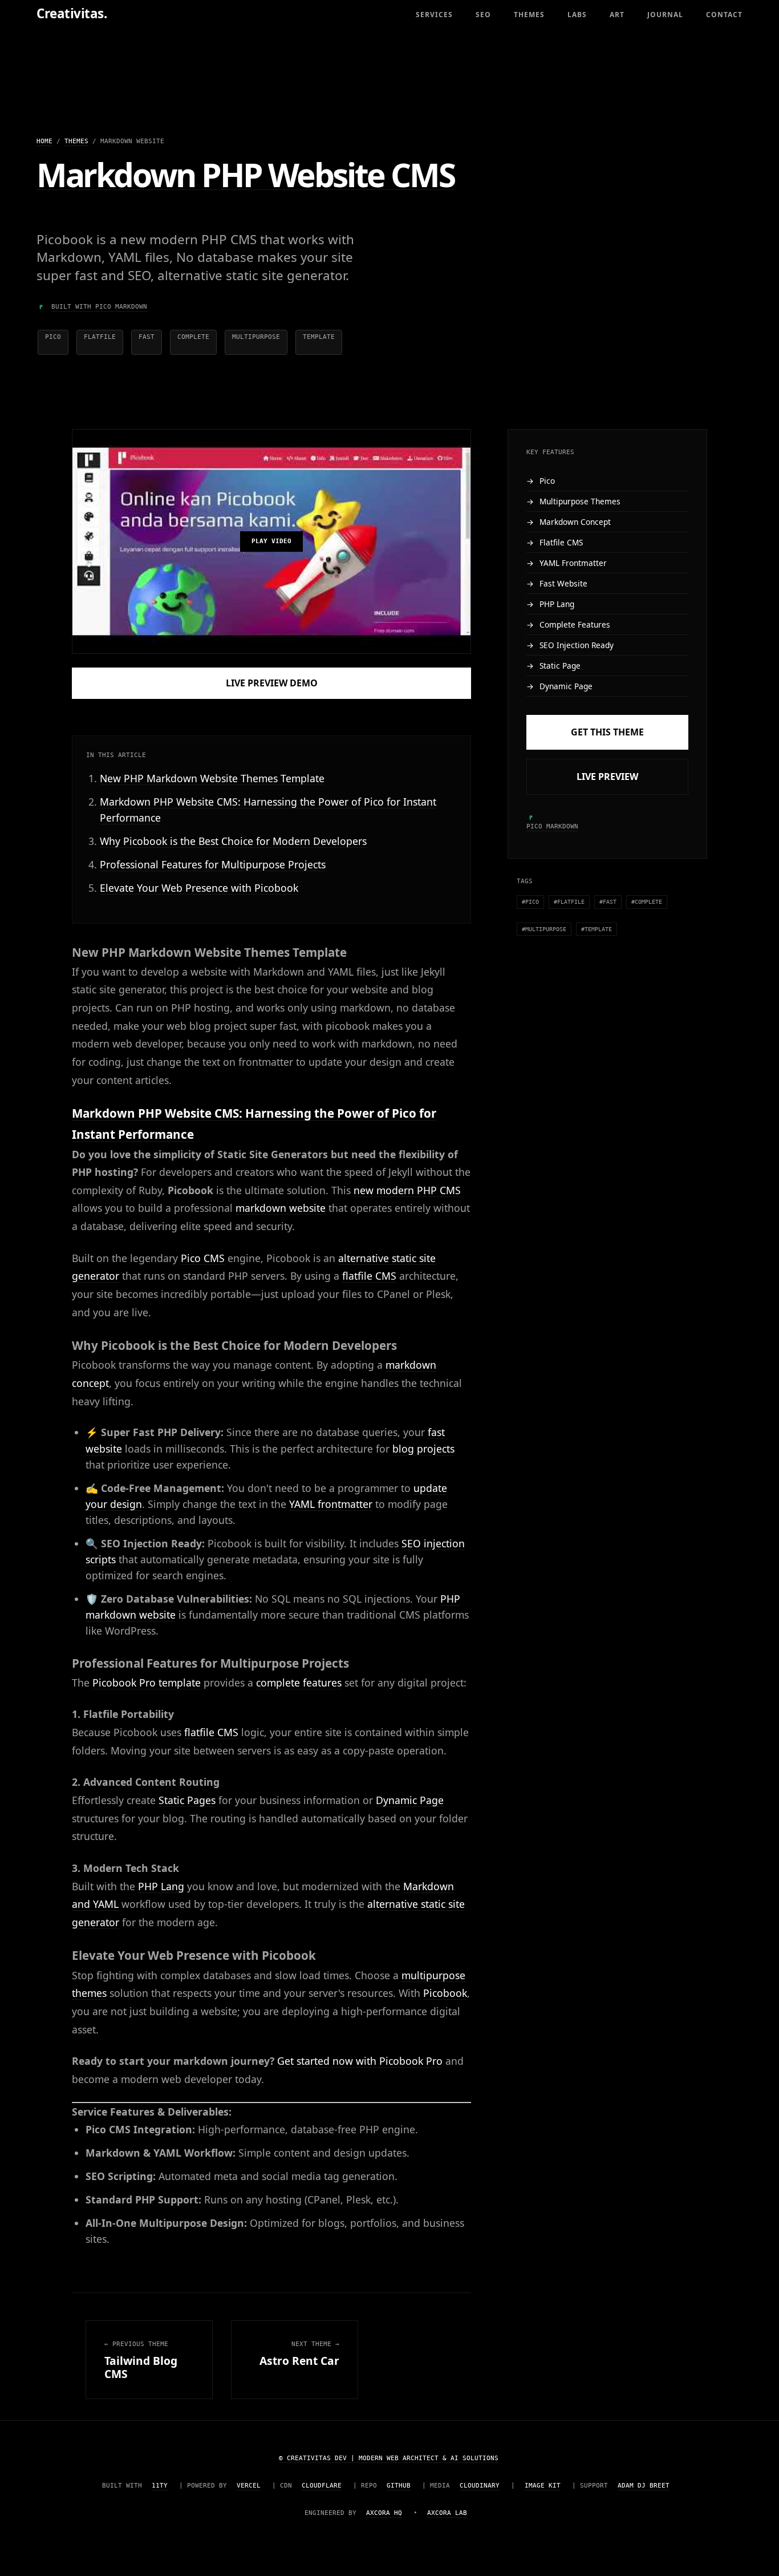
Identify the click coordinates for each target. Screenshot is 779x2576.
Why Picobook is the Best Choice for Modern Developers (233, 841)
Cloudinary (480, 2486)
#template (597, 929)
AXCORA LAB (447, 2513)
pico (53, 337)
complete (193, 337)
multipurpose (256, 337)
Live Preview (607, 777)
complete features (299, 1683)
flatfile (100, 337)
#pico (530, 902)
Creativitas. (72, 13)
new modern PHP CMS (407, 1190)
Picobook (445, 1993)
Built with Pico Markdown (99, 307)
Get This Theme (607, 733)
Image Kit (543, 2486)
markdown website (281, 1208)
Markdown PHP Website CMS (245, 175)
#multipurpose (544, 929)
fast (147, 337)
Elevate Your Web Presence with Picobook (199, 888)
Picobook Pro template (147, 1683)
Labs (577, 15)
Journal (665, 15)
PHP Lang (161, 1886)
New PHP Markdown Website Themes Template (212, 778)
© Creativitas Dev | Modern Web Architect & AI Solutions (389, 2458)
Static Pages (187, 1800)
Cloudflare (322, 2486)
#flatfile (569, 902)
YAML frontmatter (331, 1504)
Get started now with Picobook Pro (360, 2061)
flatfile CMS (369, 1276)
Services (434, 15)
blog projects (423, 1449)
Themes (529, 15)
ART (617, 15)
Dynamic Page (410, 1800)
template (319, 337)
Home (44, 141)
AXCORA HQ (384, 2513)
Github (399, 2486)
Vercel (249, 2486)
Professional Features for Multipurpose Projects (213, 864)
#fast (608, 902)
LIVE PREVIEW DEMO (272, 683)
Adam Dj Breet (644, 2486)
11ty (160, 2486)
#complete (647, 902)
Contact (724, 15)
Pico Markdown (552, 826)
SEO (483, 15)
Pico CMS (203, 1258)
